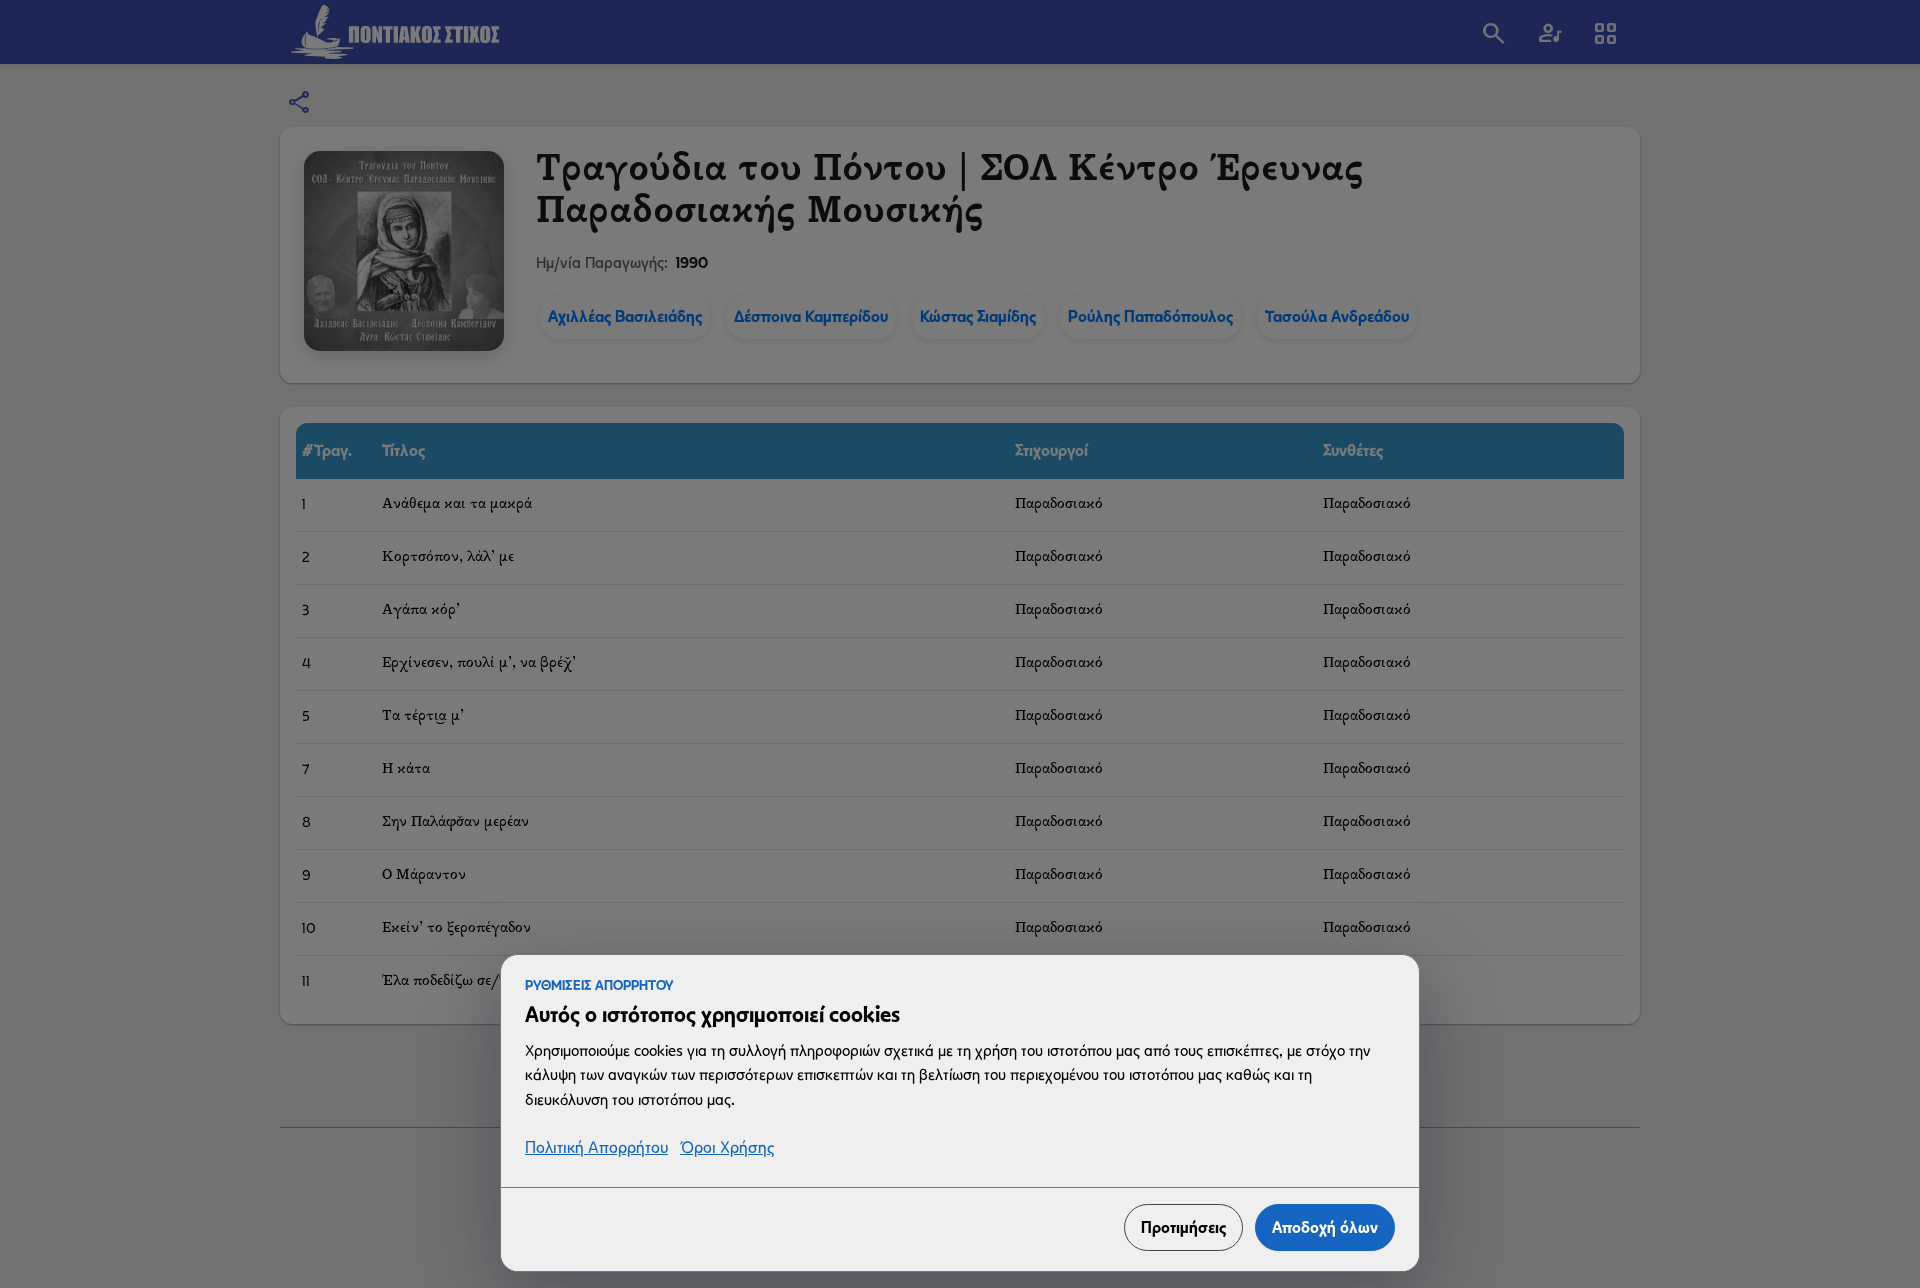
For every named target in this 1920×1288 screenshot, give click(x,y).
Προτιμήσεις (1183, 1227)
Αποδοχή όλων (1325, 1227)
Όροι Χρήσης (727, 1148)
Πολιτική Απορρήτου (596, 1148)
